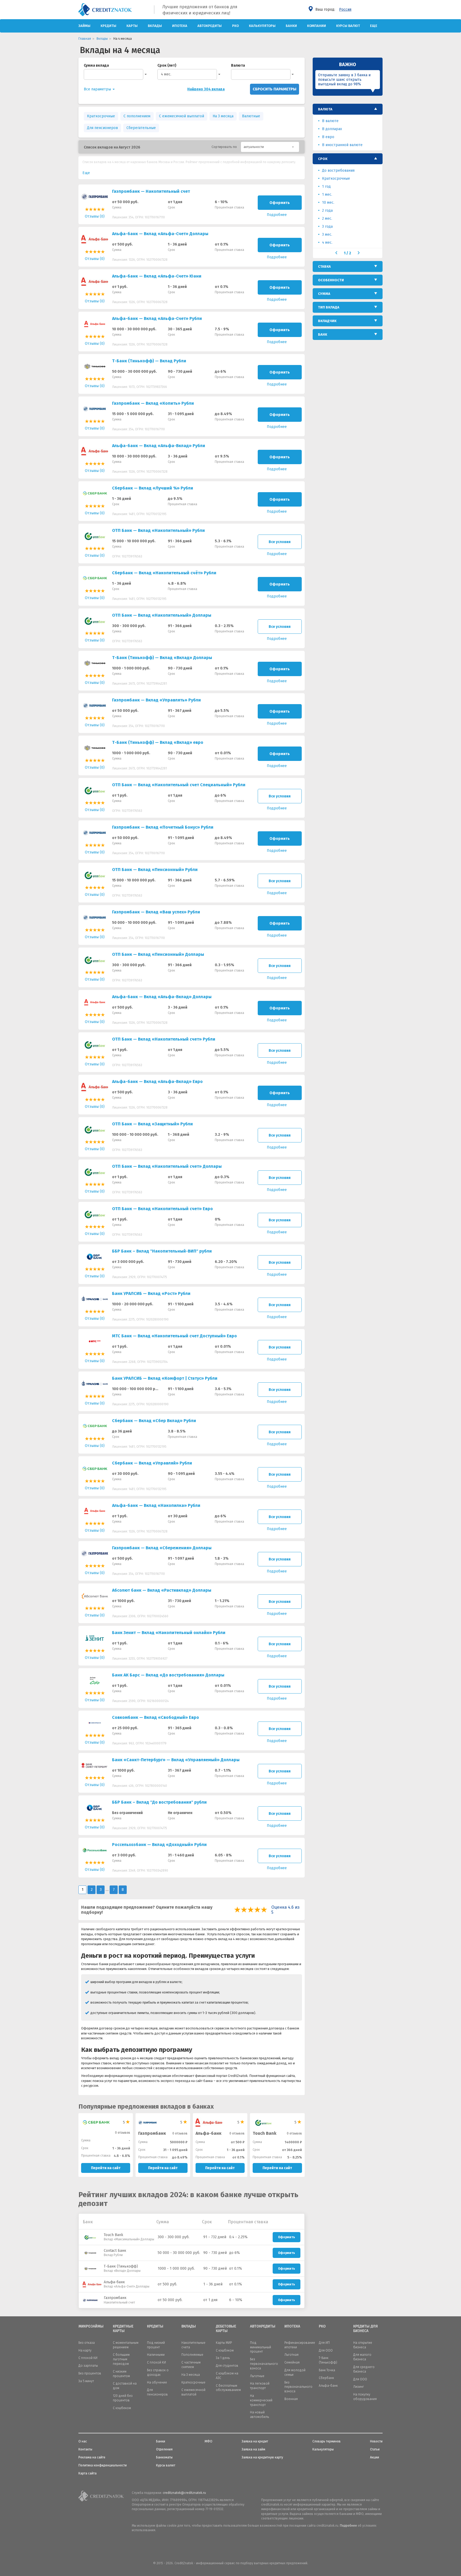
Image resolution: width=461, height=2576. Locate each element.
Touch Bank (114, 2235)
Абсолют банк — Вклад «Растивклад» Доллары (162, 1590)
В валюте (330, 121)
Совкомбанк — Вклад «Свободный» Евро (156, 1717)
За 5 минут (86, 2381)
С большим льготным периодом (121, 2359)
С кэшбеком (122, 2408)
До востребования (338, 170)
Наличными (156, 2355)
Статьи (375, 2449)
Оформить (280, 203)
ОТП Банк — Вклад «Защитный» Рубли (152, 1124)
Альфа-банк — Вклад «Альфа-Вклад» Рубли (159, 446)
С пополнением (137, 116)
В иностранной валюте (342, 145)
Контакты (85, 2449)
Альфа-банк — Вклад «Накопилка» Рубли (156, 1505)
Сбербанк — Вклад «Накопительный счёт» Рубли (164, 573)
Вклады (155, 26)
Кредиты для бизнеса (365, 2329)
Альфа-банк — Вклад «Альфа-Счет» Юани (157, 276)
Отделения (164, 2449)
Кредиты (108, 26)
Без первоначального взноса (264, 2364)
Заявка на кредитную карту (262, 2457)
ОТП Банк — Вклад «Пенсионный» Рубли (155, 870)
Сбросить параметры (275, 89)
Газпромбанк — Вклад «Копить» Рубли (153, 403)
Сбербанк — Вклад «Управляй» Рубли (152, 1463)
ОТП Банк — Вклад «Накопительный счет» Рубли (164, 1039)
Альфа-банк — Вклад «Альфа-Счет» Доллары (160, 234)
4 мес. (166, 74)
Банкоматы (164, 2457)
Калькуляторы (262, 26)
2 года (327, 210)
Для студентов (227, 2366)
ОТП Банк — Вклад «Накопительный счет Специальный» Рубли (179, 785)
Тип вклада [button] (329, 307)
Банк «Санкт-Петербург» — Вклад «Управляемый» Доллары (176, 1760)
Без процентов (90, 2373)
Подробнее (348, 2526)
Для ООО (326, 2350)
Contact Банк (115, 2251)
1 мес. (327, 194)
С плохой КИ (88, 2358)
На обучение (157, 2382)
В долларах (332, 129)
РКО (235, 26)
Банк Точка (327, 2370)
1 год (326, 186)
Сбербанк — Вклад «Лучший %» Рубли (153, 488)
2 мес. (327, 218)
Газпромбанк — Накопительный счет (151, 191)
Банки (291, 26)
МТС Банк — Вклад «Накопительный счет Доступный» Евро (174, 1336)
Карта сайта (88, 2473)
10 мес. (328, 202)
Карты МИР (224, 2343)
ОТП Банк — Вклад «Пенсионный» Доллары (158, 954)
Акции (375, 2457)
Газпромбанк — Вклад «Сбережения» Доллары (162, 1548)
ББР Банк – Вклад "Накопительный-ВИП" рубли (162, 1251)
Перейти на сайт (106, 2168)
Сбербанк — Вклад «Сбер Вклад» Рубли (154, 1421)
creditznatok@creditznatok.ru (184, 2493)
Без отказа (87, 2343)
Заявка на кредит (255, 2441)
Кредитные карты (123, 2329)
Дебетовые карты (226, 2329)
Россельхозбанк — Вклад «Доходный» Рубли (159, 1845)
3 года (327, 226)
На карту (85, 2350)
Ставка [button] (324, 266)
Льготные (257, 2376)
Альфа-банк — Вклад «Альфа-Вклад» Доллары (162, 997)
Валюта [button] (325, 109)
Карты (132, 26)
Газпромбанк (152, 2133)
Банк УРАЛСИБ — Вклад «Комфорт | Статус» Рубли (165, 1378)
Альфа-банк (208, 2133)
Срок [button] (323, 159)
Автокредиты (210, 26)
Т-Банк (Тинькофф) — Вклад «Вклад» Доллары (162, 658)
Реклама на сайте (92, 2457)
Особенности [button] (331, 280)
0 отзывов (123, 2133)
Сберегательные (141, 128)
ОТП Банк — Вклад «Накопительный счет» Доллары (167, 1166)
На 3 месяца (223, 116)
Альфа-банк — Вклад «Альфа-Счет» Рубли (157, 318)
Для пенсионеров (102, 128)
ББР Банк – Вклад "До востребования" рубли (159, 1802)
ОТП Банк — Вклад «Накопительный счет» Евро (162, 1209)
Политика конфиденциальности (103, 2465)
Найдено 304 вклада (206, 89)
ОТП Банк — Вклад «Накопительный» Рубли (158, 530)
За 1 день (223, 2358)
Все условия (280, 542)
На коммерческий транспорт (261, 2400)
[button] (270, 147)
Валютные (251, 116)
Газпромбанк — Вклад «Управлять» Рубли (156, 700)
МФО (208, 2441)
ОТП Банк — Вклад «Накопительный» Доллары (162, 615)
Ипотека (180, 26)
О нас (83, 2441)
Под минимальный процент (261, 2347)
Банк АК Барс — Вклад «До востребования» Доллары (168, 1675)
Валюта (238, 65)
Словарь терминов (327, 2441)
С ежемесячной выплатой (182, 116)
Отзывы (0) (95, 216)
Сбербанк (326, 2378)
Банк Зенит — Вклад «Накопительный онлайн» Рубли (169, 1633)
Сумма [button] (324, 294)
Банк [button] (323, 334)
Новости (376, 2441)
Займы (84, 26)
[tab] (348, 109)
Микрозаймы (91, 2326)
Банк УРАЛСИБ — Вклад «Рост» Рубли (151, 1293)
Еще (374, 26)
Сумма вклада (96, 65)
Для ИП (324, 2343)
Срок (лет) (167, 65)
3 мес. (327, 234)
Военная (291, 2399)
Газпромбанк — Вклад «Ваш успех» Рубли (156, 912)
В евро (328, 137)
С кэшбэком (225, 2350)
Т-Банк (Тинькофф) (121, 2266)
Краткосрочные (101, 116)
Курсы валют (348, 26)
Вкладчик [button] (327, 321)
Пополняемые (192, 2355)
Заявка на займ (253, 2449)
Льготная (291, 2355)
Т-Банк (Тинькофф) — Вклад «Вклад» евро (158, 742)
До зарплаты (88, 2366)
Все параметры (98, 89)
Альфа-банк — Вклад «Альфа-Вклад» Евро (157, 1082)
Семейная (292, 2362)
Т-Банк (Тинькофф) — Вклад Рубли (149, 361)
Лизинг (359, 2387)
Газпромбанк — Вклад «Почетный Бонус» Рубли (163, 827)
